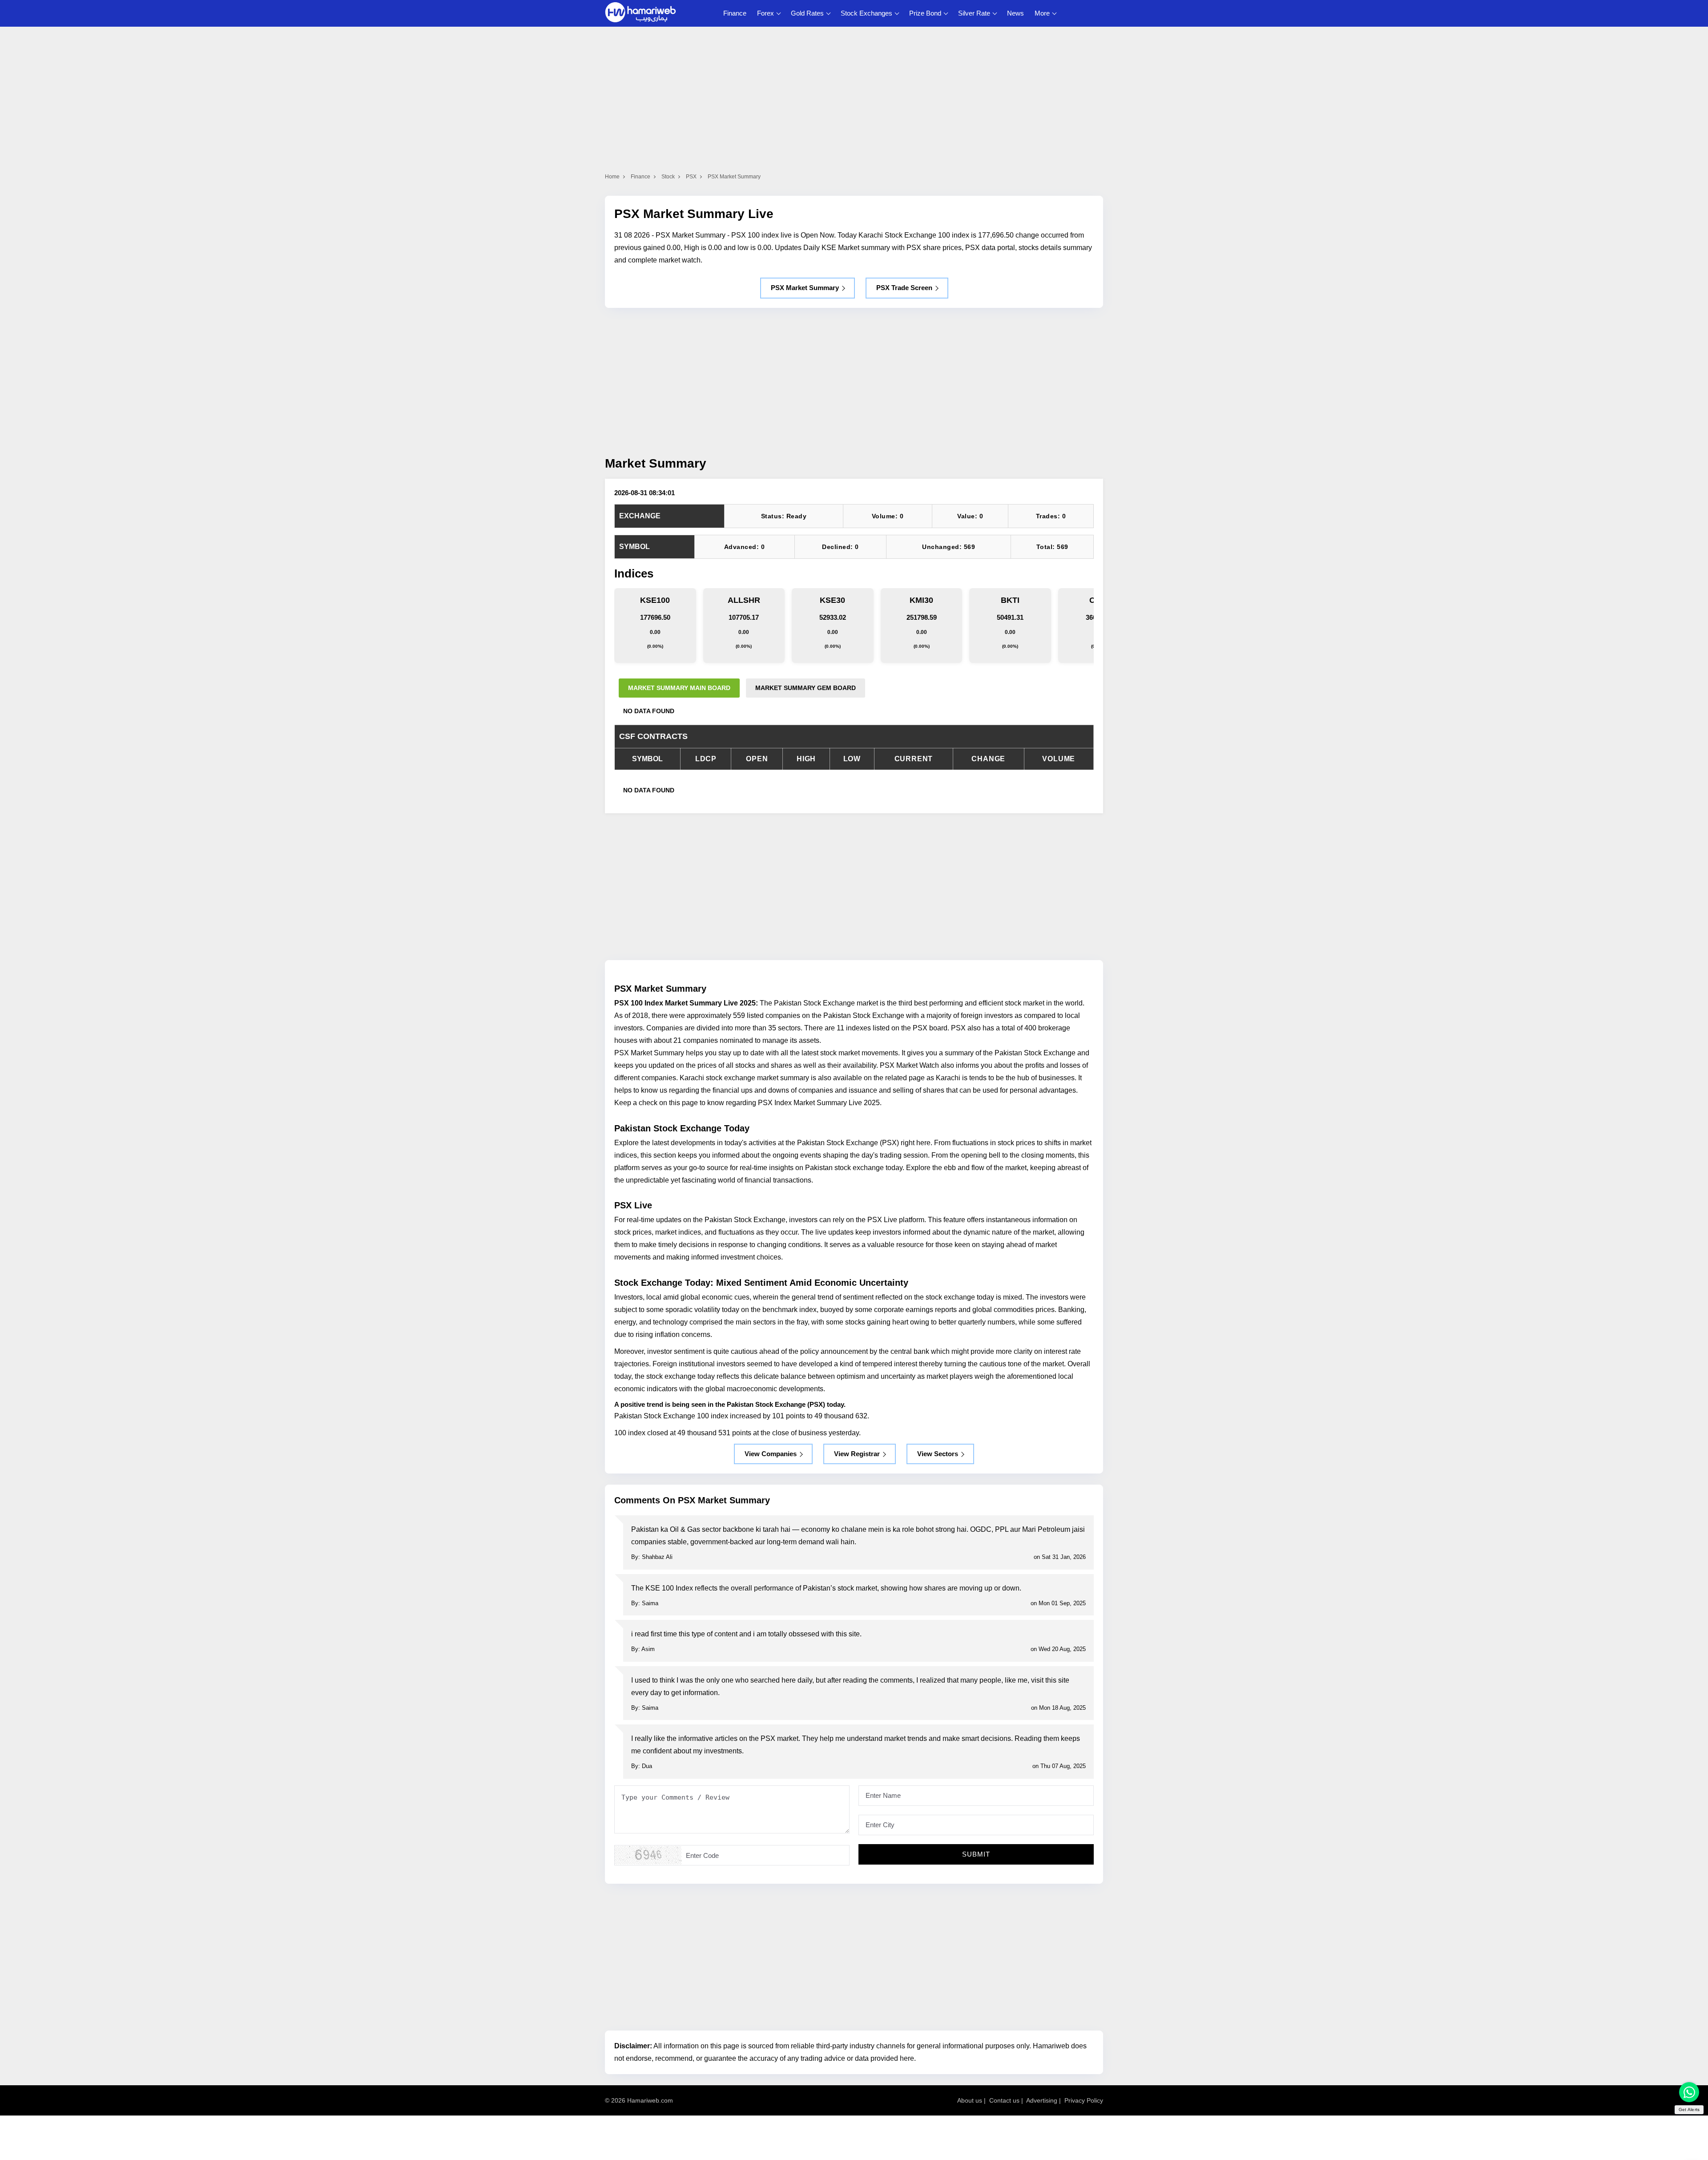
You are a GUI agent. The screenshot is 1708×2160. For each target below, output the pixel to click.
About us (970, 2100)
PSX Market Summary (805, 288)
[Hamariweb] (640, 13)
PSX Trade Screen (904, 288)
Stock (668, 177)
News (1015, 13)
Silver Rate (974, 13)
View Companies (771, 1454)
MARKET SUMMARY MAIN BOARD (679, 688)
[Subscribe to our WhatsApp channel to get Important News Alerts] (1689, 2092)
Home (612, 177)
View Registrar (857, 1454)
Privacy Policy (1084, 2100)
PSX (691, 177)
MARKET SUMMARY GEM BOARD (806, 688)
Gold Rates (807, 13)
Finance (735, 13)
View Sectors (938, 1454)
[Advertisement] (854, 381)
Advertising (1042, 2100)
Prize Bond (925, 13)
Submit (976, 1854)
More (1042, 13)
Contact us (1004, 2100)
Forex (765, 13)
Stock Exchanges (866, 13)
